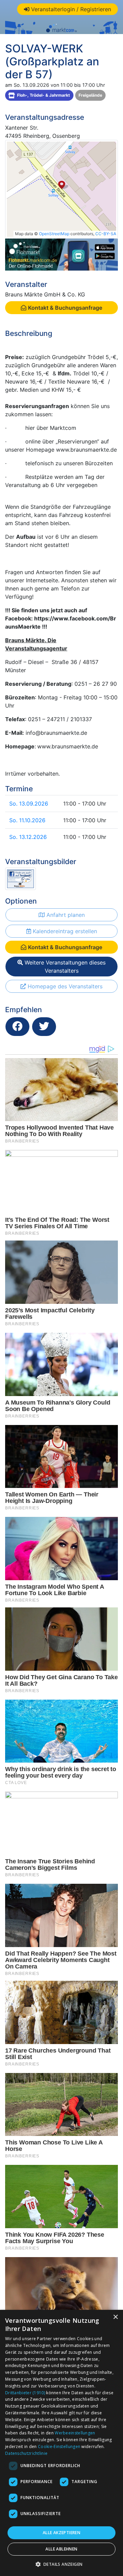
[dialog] (61, 2443)
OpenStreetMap (54, 234)
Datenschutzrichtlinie (26, 2453)
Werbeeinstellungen (75, 2433)
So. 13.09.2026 (29, 804)
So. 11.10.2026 (27, 820)
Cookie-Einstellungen (59, 2447)
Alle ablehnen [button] (61, 2549)
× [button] (115, 2317)
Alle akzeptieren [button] (61, 2533)
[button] (62, 2564)
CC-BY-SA (106, 234)
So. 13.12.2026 (28, 837)
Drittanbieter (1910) (25, 2393)
